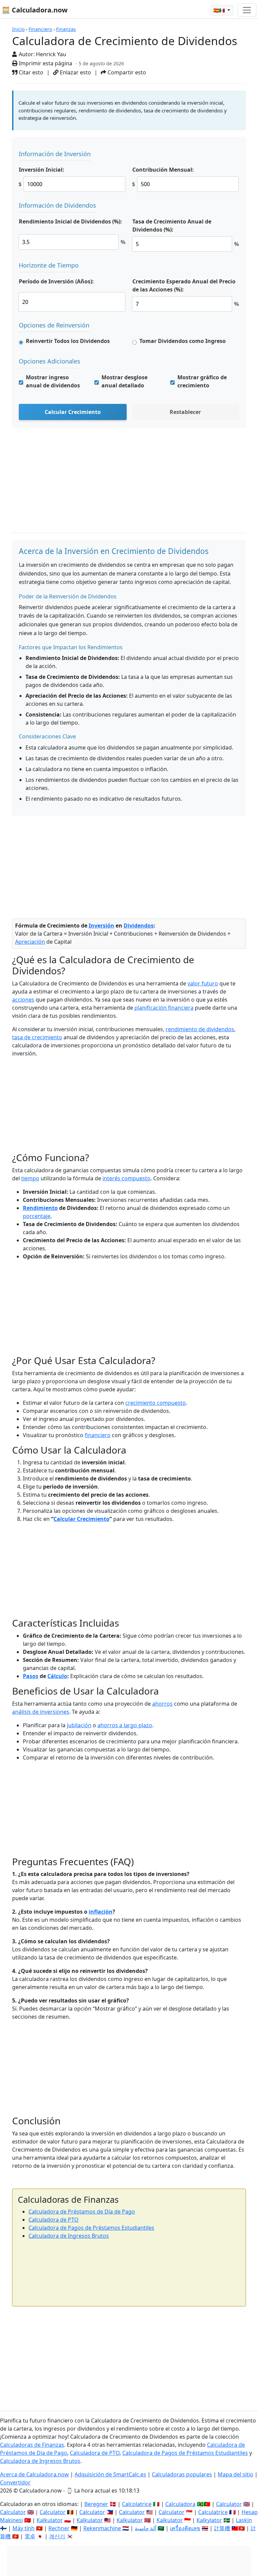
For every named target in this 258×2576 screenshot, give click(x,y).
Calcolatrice (137, 2504)
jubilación (79, 1725)
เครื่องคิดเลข (185, 2528)
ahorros (162, 1704)
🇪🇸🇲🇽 (220, 10)
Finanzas (66, 29)
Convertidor (15, 2482)
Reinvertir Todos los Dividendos (68, 341)
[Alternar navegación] (247, 10)
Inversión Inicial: (41, 170)
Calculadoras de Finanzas (32, 2445)
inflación (101, 1912)
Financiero (40, 29)
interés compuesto (126, 1178)
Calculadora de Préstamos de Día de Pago (82, 2212)
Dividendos (139, 926)
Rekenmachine (102, 2528)
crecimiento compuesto (156, 1403)
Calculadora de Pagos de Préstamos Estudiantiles (91, 2228)
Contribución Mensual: (163, 170)
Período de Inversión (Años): (56, 281)
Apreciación (30, 942)
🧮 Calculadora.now (35, 10)
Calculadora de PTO (54, 2220)
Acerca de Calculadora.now (34, 2474)
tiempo (30, 1178)
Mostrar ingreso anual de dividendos (53, 381)
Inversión (101, 926)
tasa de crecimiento (37, 1037)
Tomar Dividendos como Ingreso (183, 341)
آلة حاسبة (145, 2528)
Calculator (229, 2504)
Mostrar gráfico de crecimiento (202, 381)
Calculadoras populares (182, 2474)
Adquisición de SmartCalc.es (110, 2474)
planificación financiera (164, 1008)
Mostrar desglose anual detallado (124, 381)
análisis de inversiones (41, 1712)
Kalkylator (209, 2520)
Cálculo (57, 1676)
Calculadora (180, 2504)
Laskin (244, 2520)
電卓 (30, 2536)
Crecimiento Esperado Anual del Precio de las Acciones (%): (184, 285)
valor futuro (203, 983)
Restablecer (185, 412)
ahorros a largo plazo (125, 1725)
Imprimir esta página (45, 63)
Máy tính (24, 2528)
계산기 (57, 2536)
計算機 (222, 2528)
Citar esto (30, 72)
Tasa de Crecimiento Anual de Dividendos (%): (172, 225)
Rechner (59, 2528)
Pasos (31, 1676)
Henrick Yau (51, 54)
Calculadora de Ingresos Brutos (69, 2236)
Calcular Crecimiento (73, 412)
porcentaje (37, 1216)
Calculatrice (213, 2512)
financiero (98, 1435)
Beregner (96, 2504)
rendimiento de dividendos (200, 1029)
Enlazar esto (75, 72)
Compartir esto (126, 72)
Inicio (18, 29)
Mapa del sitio (235, 2474)
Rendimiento (40, 1208)
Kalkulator (50, 2520)
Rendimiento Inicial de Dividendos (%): (70, 221)
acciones (23, 1000)
